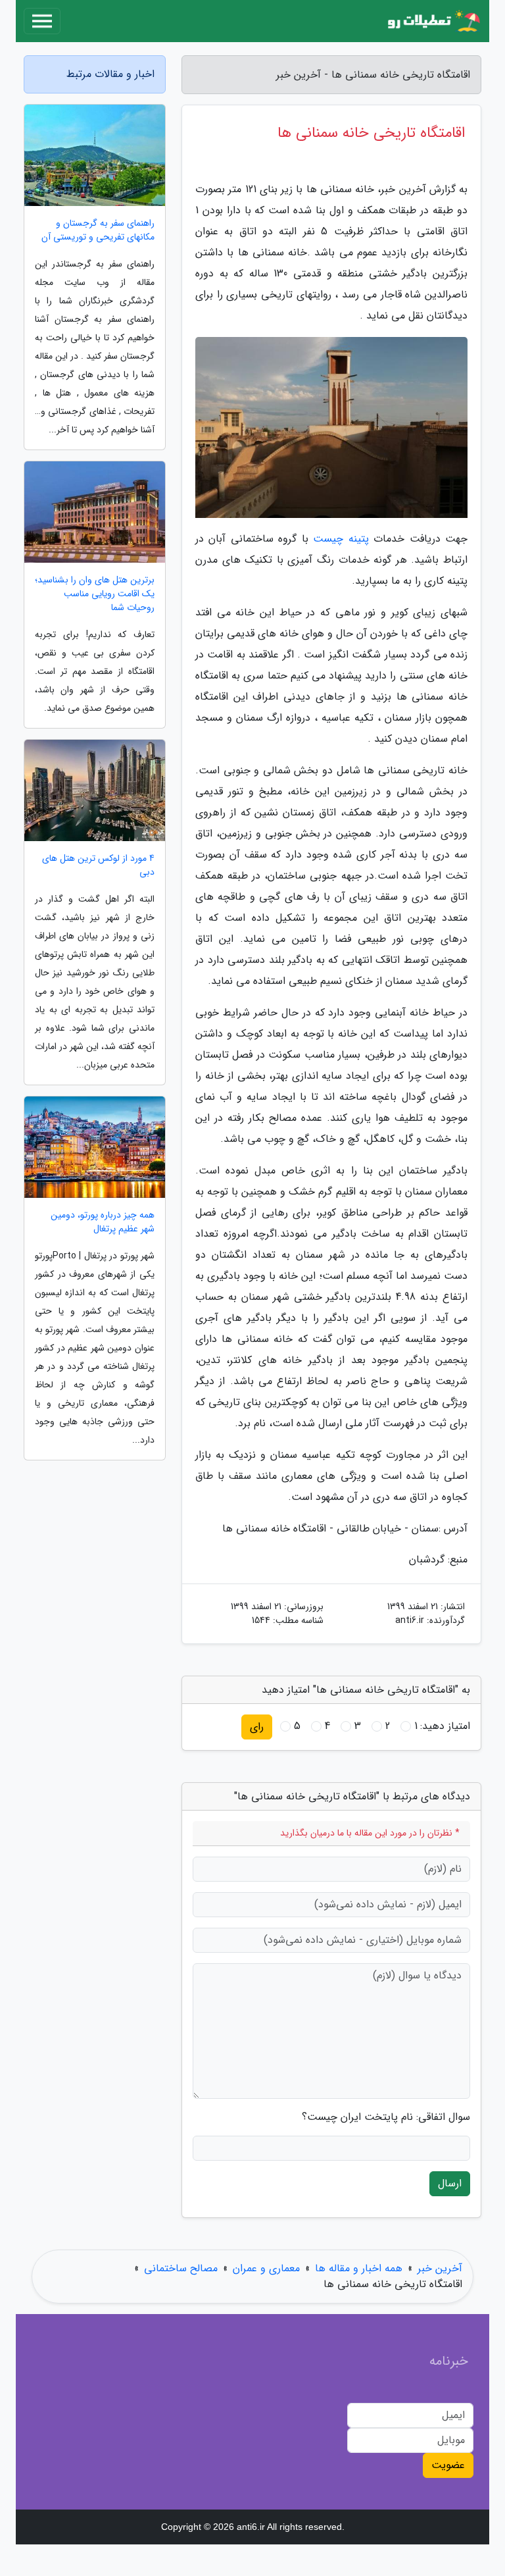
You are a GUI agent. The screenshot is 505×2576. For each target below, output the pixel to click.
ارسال (450, 2183)
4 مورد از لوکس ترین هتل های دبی (98, 865)
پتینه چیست (341, 539)
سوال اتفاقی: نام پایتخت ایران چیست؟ (386, 2117)
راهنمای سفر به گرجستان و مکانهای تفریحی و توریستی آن (98, 230)
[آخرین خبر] (433, 21)
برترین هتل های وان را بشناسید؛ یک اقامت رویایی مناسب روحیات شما (95, 594)
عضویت (448, 2465)
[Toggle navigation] (42, 21)
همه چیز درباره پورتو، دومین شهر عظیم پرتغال (103, 1222)
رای (257, 1727)
